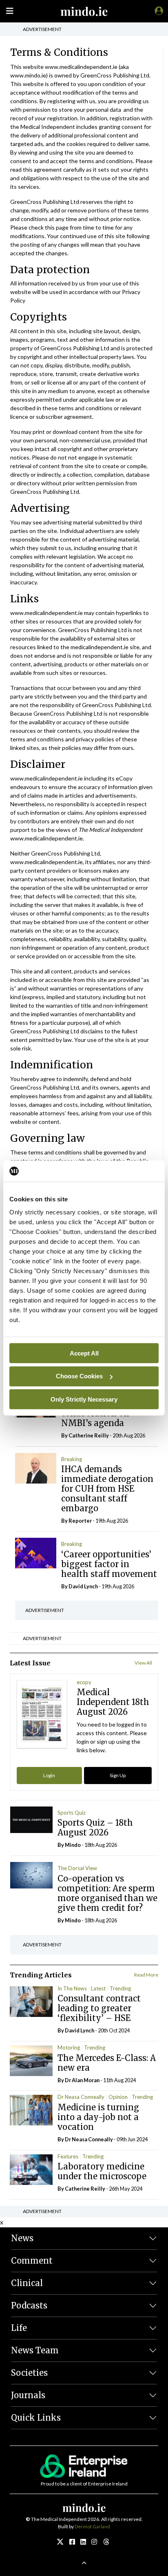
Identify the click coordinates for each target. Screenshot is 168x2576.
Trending (120, 1988)
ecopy (84, 1682)
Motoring (69, 2048)
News (22, 2238)
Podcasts (29, 2305)
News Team (35, 2350)
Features (68, 2156)
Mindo (73, 1845)
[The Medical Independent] (157, 11)
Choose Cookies (79, 1376)
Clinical (27, 2283)
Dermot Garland (92, 2526)
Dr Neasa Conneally (81, 2097)
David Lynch (83, 1586)
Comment (32, 2261)
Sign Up (118, 1775)
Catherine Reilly (89, 1435)
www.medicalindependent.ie (81, 67)
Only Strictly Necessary (84, 1399)
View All (143, 1663)
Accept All (84, 1353)
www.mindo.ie (28, 75)
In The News (72, 1988)
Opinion (118, 2097)
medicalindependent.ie (99, 647)
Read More (146, 1975)
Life (19, 2328)
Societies (29, 2373)
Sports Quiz (72, 1813)
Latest (98, 1988)
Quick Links (36, 2418)
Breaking (72, 1459)
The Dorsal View (77, 1868)
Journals (28, 2395)
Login (49, 1775)
